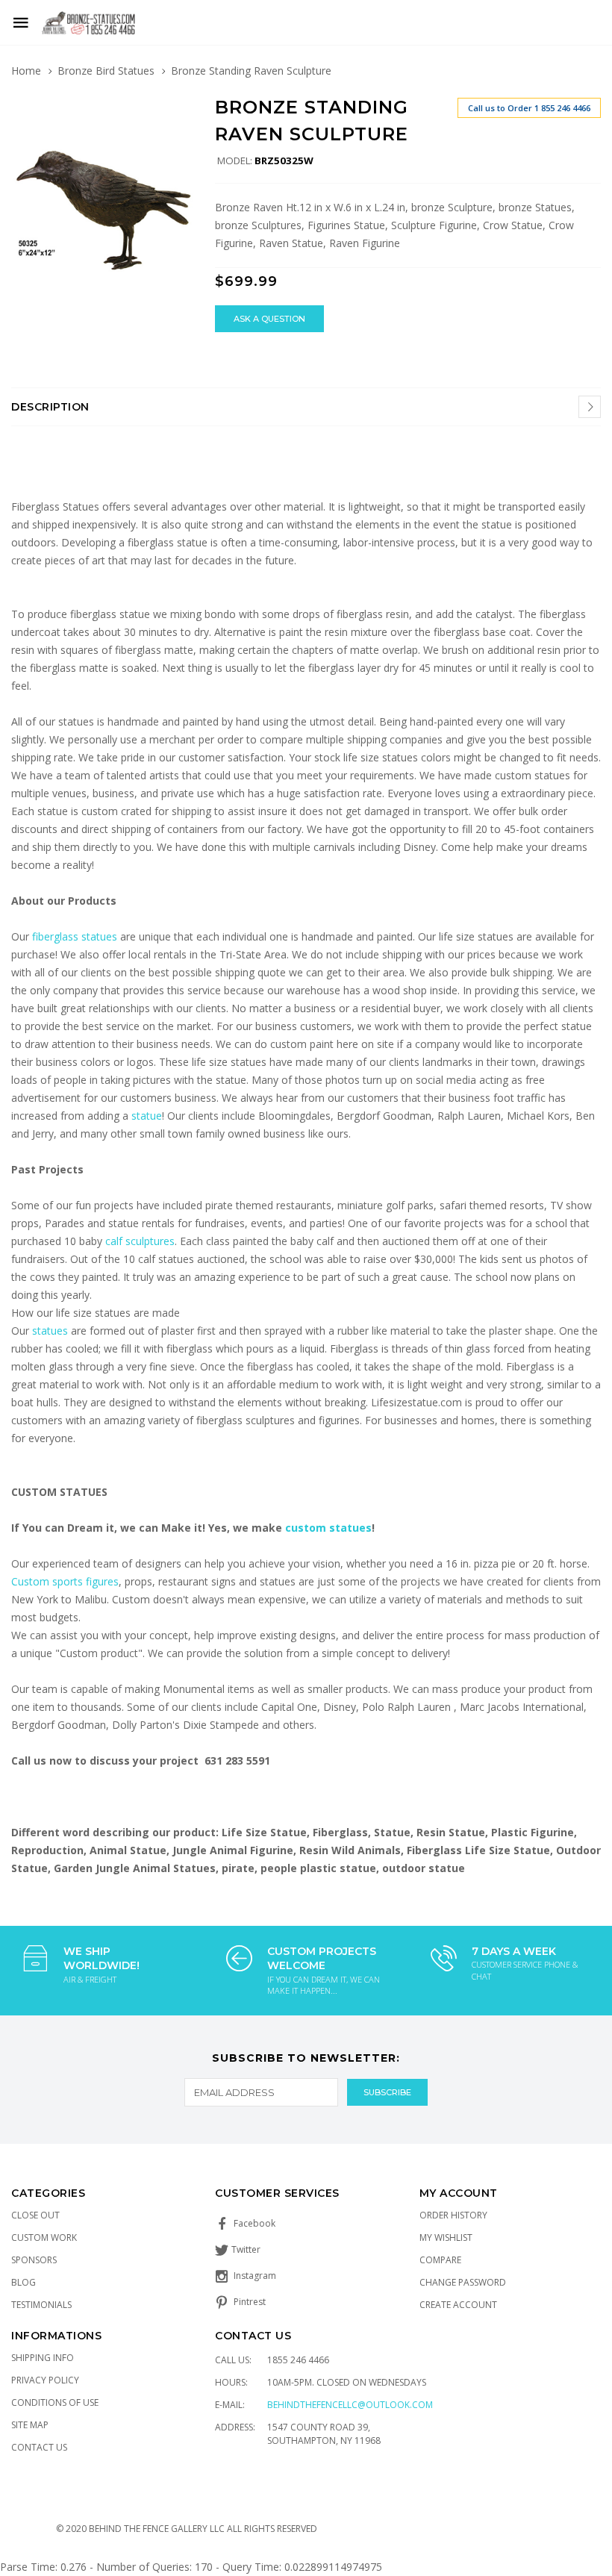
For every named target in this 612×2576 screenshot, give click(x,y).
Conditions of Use (55, 2402)
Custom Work (44, 2237)
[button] (179, 110)
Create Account (458, 2305)
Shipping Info (43, 2358)
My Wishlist (446, 2237)
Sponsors (34, 2260)
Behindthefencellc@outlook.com (350, 2405)
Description (50, 407)
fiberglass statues (75, 936)
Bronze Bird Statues (106, 71)
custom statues (328, 1528)
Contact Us (39, 2447)
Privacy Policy (45, 2380)
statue (147, 1116)
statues (51, 1331)
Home (26, 71)
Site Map (30, 2425)
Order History (453, 2215)
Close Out (35, 2215)
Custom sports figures (65, 1581)
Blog (24, 2282)
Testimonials (41, 2305)
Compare (440, 2260)
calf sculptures (140, 1241)
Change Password (463, 2282)
